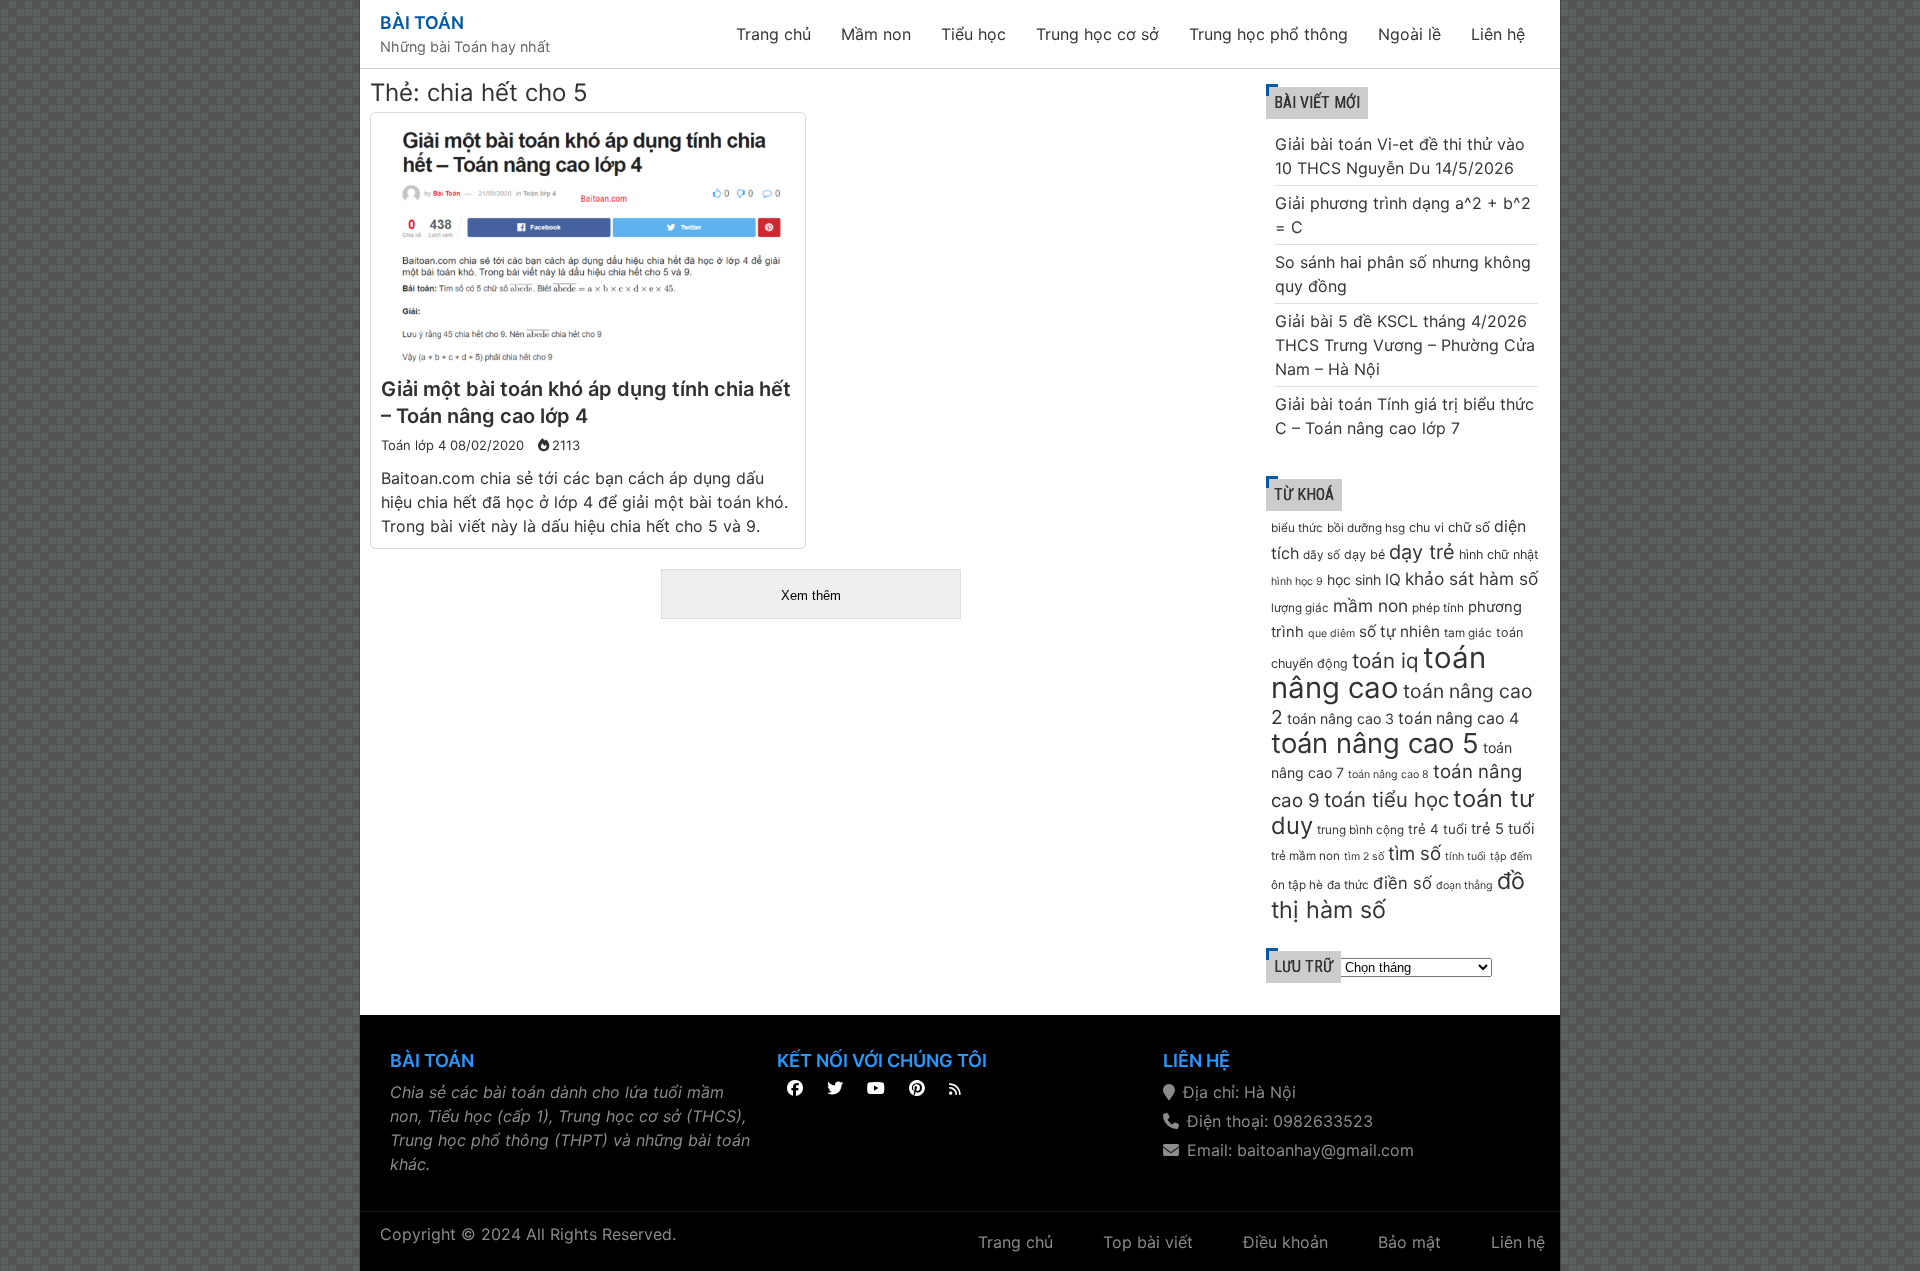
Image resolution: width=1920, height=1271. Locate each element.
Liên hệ (1498, 34)
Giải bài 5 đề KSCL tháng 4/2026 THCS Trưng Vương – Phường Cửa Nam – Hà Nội (1405, 345)
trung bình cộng (1360, 830)
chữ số (1469, 527)
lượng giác (1300, 608)
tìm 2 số (1364, 856)
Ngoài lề (1409, 34)
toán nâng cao (1378, 672)
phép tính (1438, 608)
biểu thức (1297, 528)
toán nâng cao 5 (1375, 743)
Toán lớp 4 (413, 445)
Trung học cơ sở (1097, 34)
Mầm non (876, 34)
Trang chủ (773, 34)
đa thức (1348, 885)
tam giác (1468, 633)
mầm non (1370, 605)
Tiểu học (973, 34)
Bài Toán (422, 22)
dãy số (1321, 555)
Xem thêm (811, 595)
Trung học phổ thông (1268, 34)
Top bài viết (1148, 1242)
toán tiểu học (1386, 799)
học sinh (1354, 579)
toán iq (1385, 660)
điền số (1402, 883)
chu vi (1426, 527)
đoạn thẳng (1464, 885)
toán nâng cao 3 (1340, 718)
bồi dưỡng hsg (1366, 528)
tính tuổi (1465, 856)
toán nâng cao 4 (1458, 718)
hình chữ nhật (1499, 554)
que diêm (1331, 633)
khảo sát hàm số (1471, 578)
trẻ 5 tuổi (1503, 829)
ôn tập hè (1297, 885)
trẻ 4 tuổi (1437, 829)
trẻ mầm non (1305, 856)
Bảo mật (1409, 1242)
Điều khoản (1285, 1242)
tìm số (1414, 853)
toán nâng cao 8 (1388, 774)
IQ (1393, 579)
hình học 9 (1297, 581)
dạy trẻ (1422, 552)
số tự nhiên (1399, 631)
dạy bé (1364, 554)
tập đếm (1511, 856)
